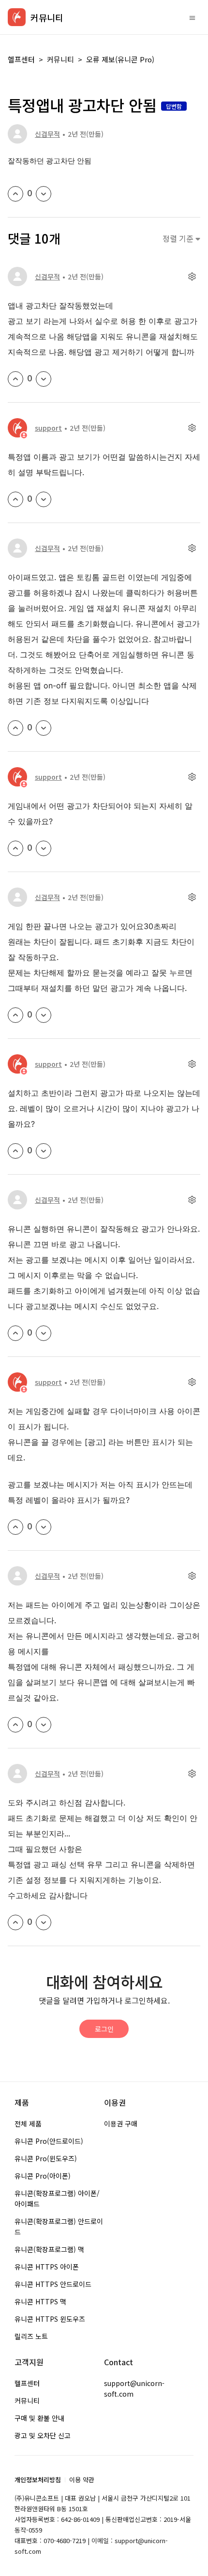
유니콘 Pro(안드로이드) (49, 2141)
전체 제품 (28, 2124)
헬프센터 (21, 59)
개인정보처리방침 (38, 2480)
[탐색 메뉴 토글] (192, 17)
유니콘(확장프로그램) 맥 (49, 2249)
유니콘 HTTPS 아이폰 (47, 2267)
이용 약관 (82, 2480)
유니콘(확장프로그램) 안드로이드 (59, 2227)
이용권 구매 (121, 2124)
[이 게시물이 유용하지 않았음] (44, 194)
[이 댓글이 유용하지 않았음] (44, 379)
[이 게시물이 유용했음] (15, 194)
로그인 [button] (104, 2029)
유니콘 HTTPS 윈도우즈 (50, 2319)
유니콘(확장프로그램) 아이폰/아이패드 (57, 2198)
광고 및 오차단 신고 (43, 2435)
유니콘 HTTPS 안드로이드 (53, 2284)
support (48, 428)
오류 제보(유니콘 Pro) (120, 59)
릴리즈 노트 (31, 2336)
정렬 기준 (179, 239)
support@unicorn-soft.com (134, 2388)
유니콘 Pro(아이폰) (43, 2176)
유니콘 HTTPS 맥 (40, 2301)
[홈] (17, 17)
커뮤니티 (60, 59)
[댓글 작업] (192, 277)
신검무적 (47, 134)
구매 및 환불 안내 (39, 2418)
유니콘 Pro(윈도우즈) (46, 2158)
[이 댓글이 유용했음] (15, 379)
